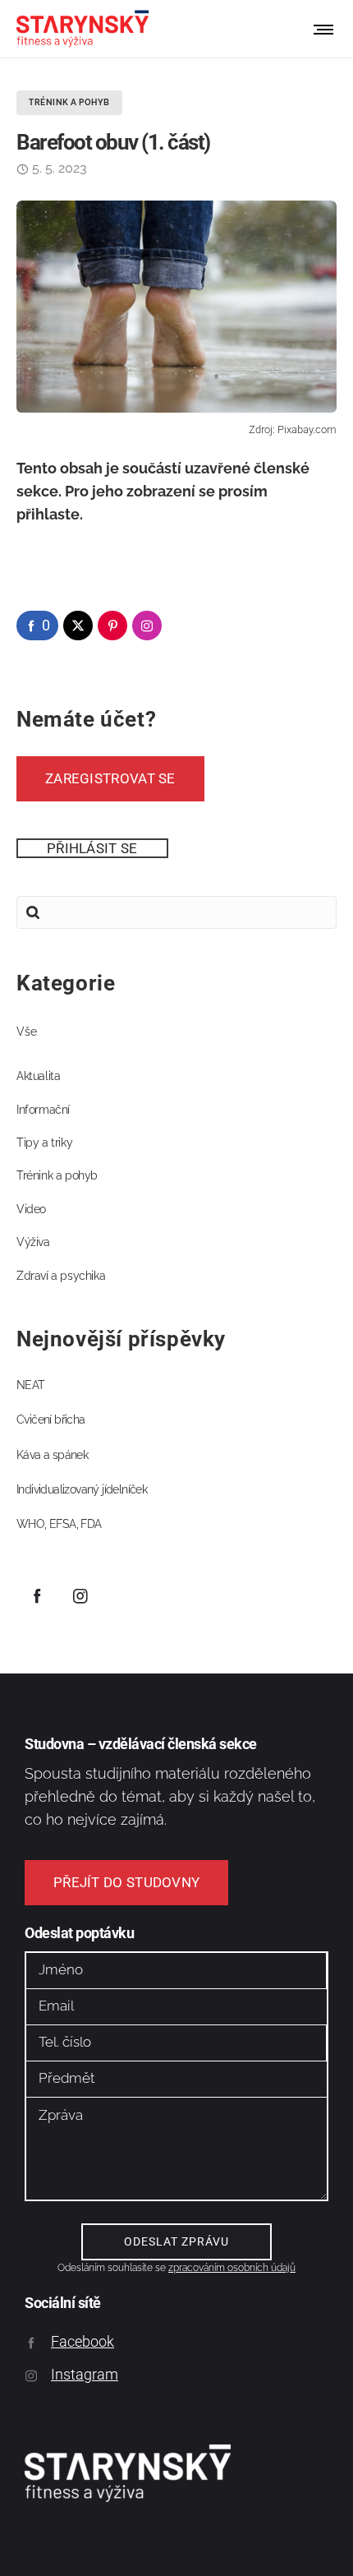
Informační (43, 1110)
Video (31, 1209)
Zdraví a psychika (61, 1276)
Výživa (33, 1242)
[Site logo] (83, 29)
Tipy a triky (44, 1143)
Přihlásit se (92, 848)
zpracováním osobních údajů (232, 2268)
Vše (27, 1032)
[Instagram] (80, 1595)
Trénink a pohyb (57, 1175)
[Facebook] (37, 1595)
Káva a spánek (52, 1455)
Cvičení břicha (51, 1420)
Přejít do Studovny (126, 1882)
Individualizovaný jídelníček (82, 1489)
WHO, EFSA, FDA (59, 1524)
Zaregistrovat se (110, 778)
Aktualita (38, 1076)
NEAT (31, 1385)
